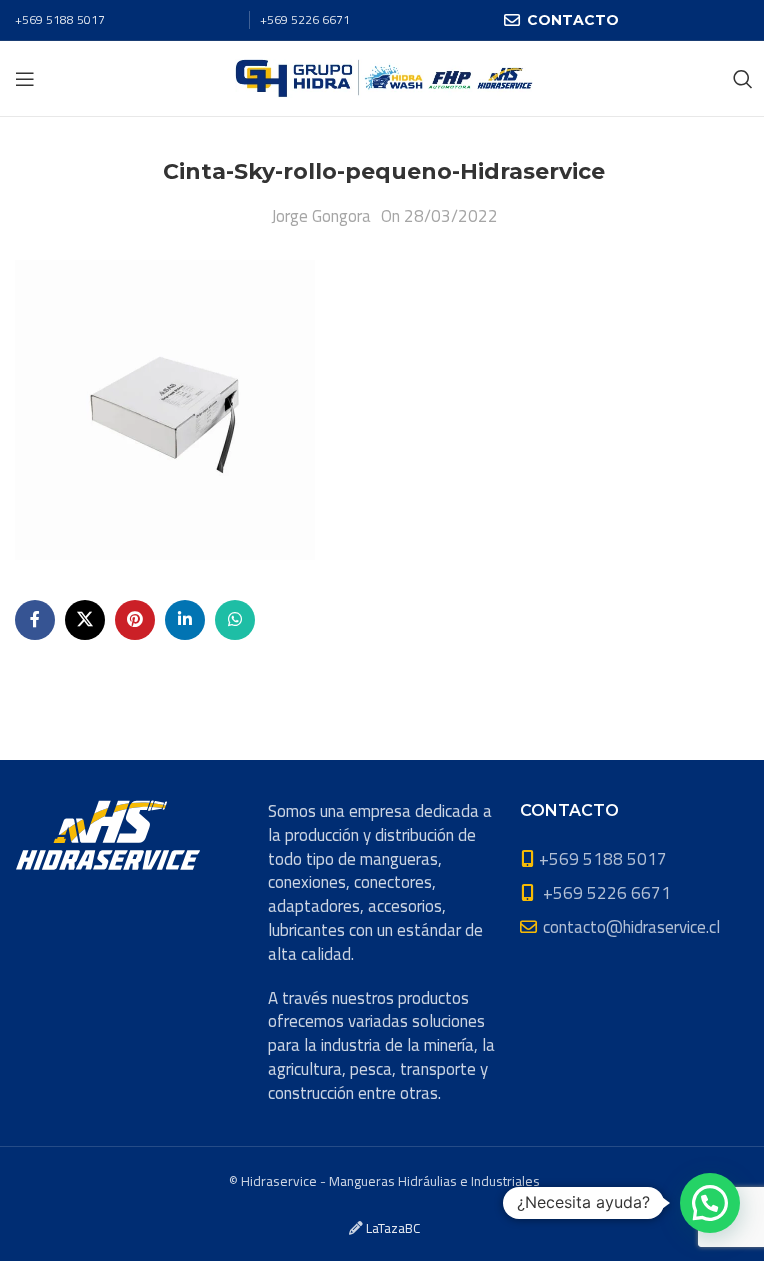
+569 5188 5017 (60, 19)
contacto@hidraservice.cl (631, 927)
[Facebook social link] (35, 620)
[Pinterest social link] (135, 620)
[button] (710, 1203)
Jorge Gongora (321, 216)
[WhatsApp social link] (235, 620)
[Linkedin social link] (185, 620)
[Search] (743, 79)
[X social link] (85, 620)
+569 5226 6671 (305, 19)
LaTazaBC (393, 1228)
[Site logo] (384, 77)
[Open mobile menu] (25, 79)
